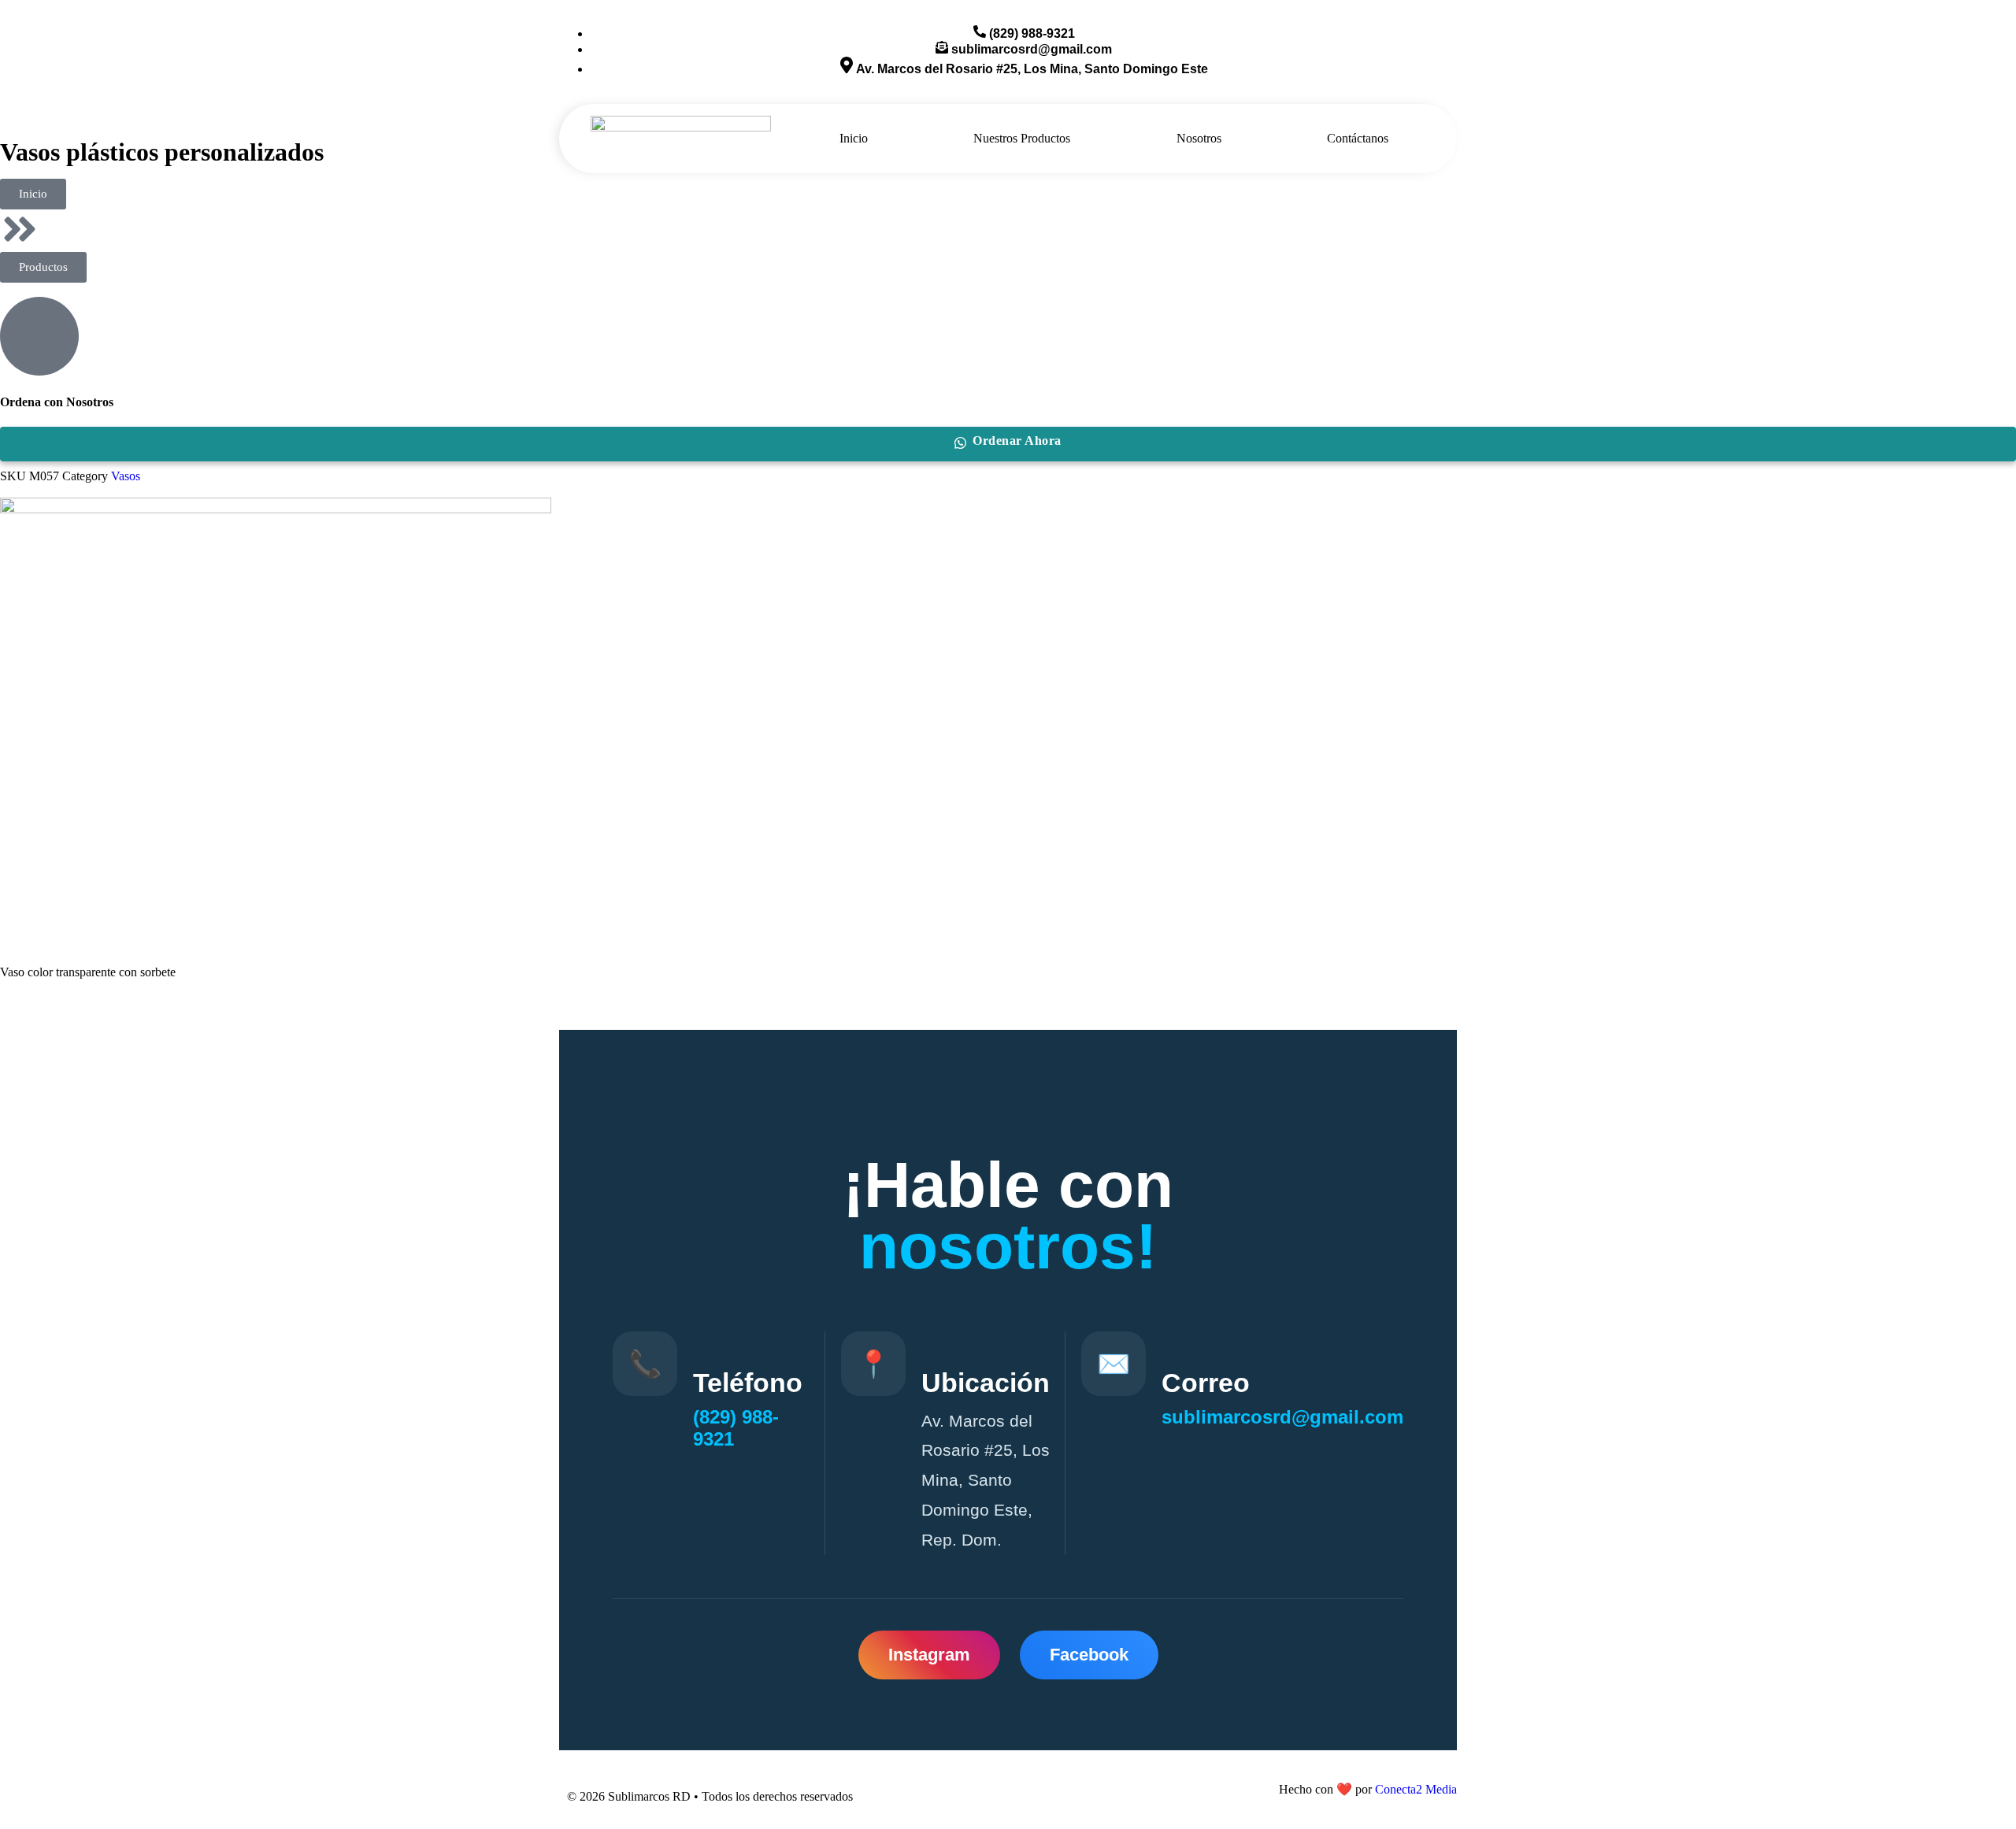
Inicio (854, 138)
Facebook (1089, 1655)
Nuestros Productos (1022, 138)
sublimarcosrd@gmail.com (1282, 1417)
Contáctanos (1358, 138)
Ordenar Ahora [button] (1017, 441)
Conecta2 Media (1416, 1789)
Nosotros (1199, 138)
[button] (43, 267)
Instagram (929, 1655)
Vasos (126, 476)
